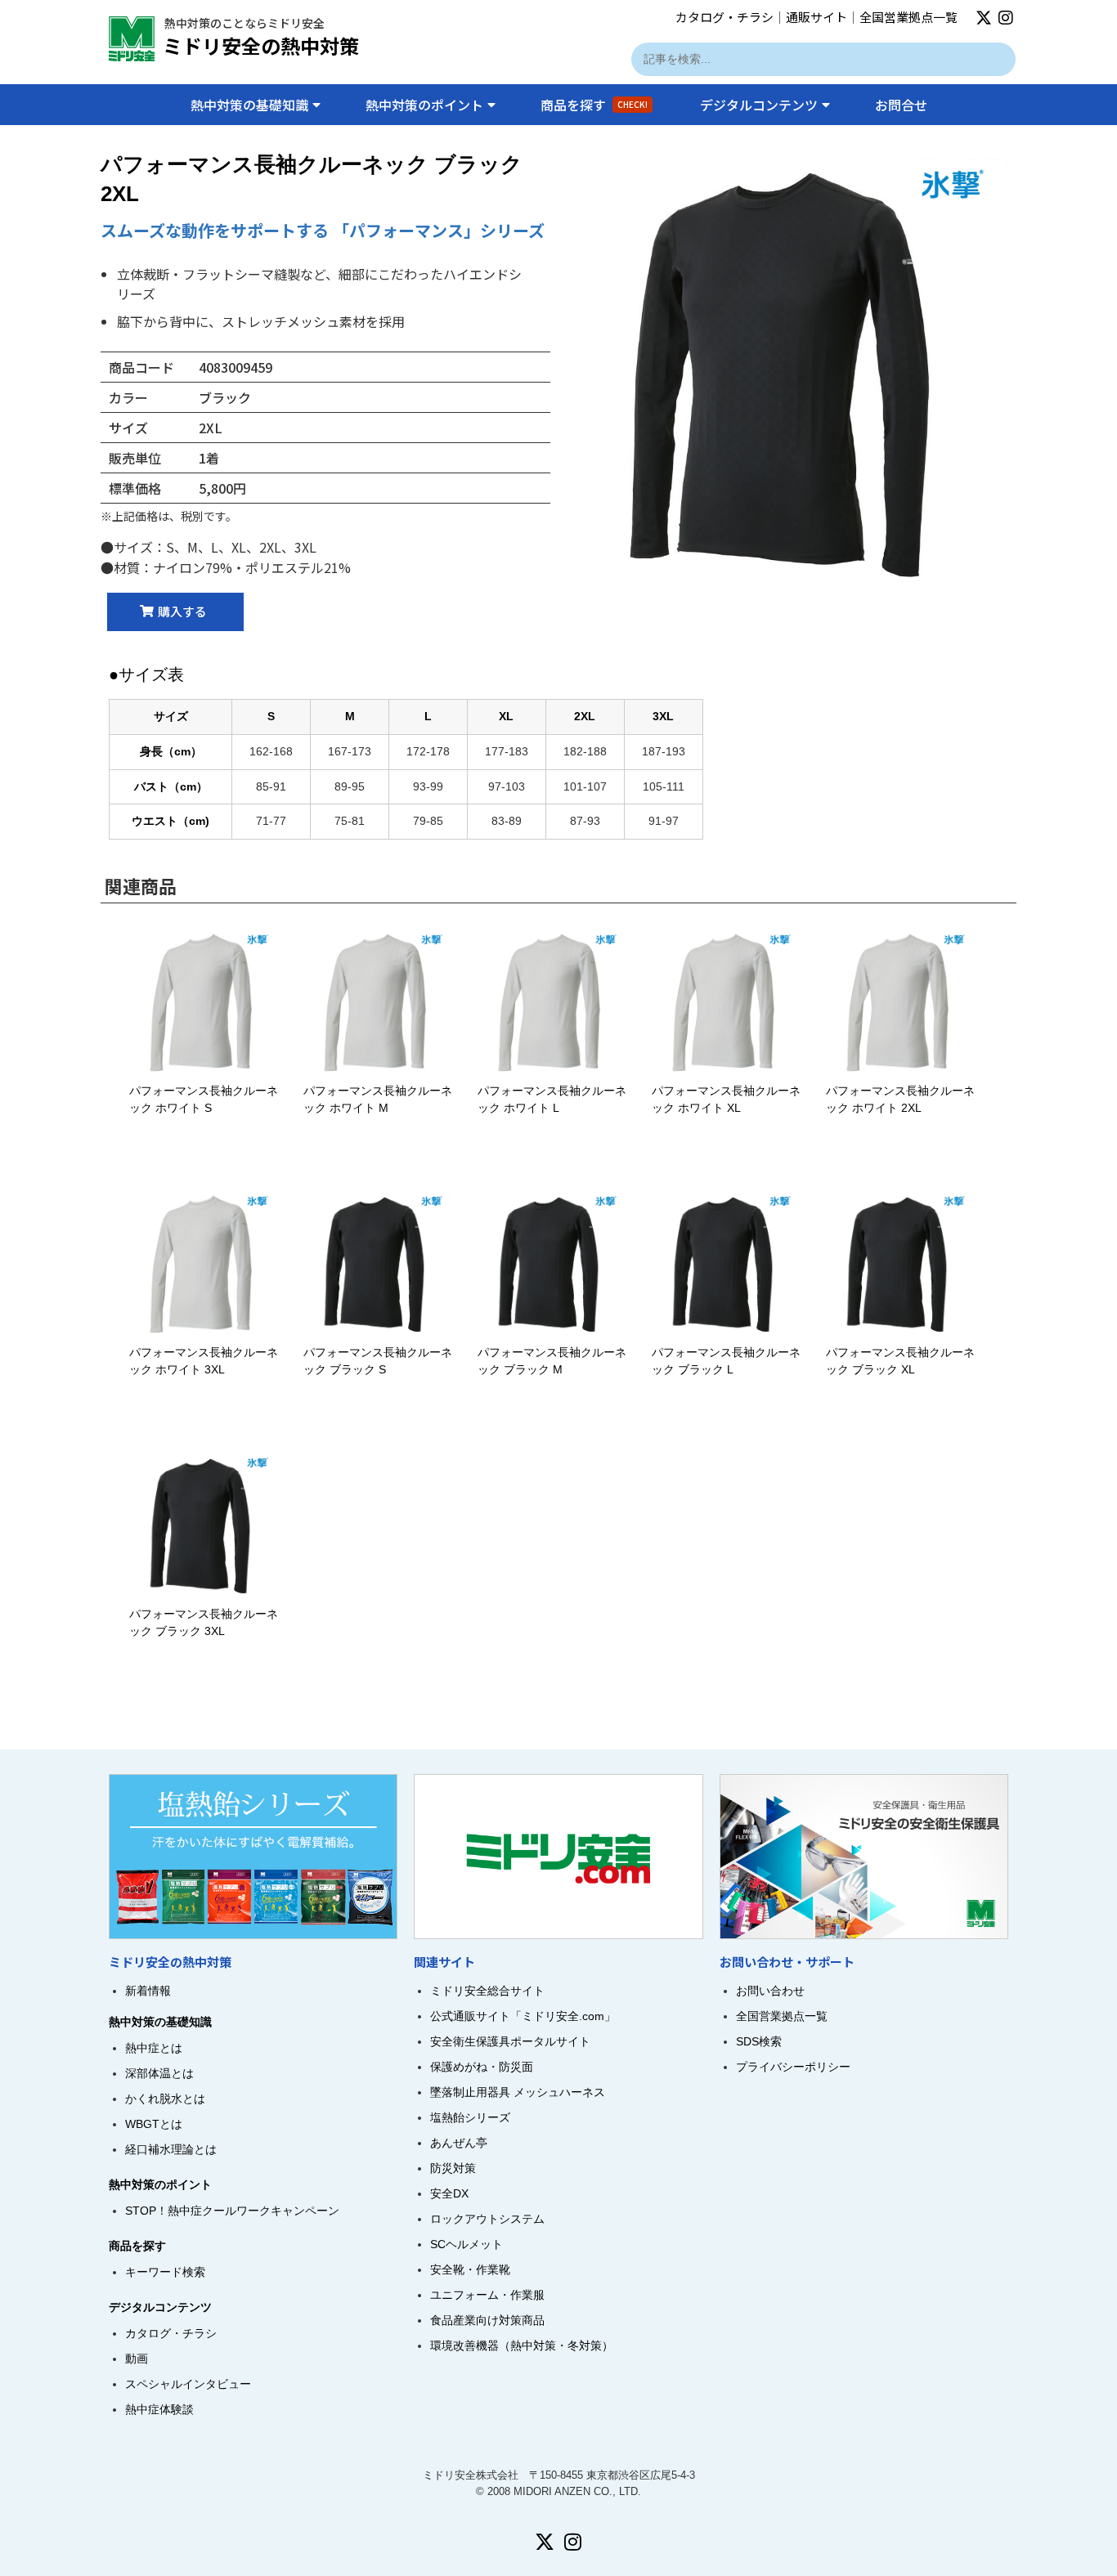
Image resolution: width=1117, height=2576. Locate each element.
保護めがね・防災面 (482, 2067)
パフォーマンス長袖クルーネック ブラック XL (900, 1361)
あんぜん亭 (459, 2143)
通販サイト (816, 17)
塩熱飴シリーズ (470, 2117)
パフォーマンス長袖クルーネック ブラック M (552, 1361)
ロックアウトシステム (487, 2219)
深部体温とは (159, 2073)
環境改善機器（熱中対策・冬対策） (522, 2345)
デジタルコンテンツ (759, 105)
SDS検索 (759, 2041)
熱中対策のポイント (424, 105)
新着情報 (148, 1991)
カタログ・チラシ (724, 17)
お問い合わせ (770, 1991)
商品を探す (594, 105)
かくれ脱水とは (165, 2099)
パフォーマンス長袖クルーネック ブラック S (378, 1361)
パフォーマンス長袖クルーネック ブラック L (726, 1361)
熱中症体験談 (159, 2409)
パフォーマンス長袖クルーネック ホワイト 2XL (900, 1099)
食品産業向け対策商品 (487, 2320)
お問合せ (901, 105)
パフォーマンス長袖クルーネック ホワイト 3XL (204, 1361)
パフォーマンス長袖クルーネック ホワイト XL (726, 1099)
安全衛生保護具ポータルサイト (510, 2041)
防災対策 (453, 2168)
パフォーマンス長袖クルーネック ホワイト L (552, 1099)
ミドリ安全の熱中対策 (261, 45)
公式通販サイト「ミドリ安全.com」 (523, 2016)
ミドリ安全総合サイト (487, 1991)
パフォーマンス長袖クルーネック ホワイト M (378, 1099)
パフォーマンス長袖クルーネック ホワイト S (204, 1099)
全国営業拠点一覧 (908, 17)
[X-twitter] (984, 18)
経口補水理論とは (171, 2149)
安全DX (449, 2193)
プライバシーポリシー (793, 2067)
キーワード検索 (165, 2272)
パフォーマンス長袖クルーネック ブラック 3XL (204, 1622)
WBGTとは (154, 2124)
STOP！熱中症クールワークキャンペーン (232, 2211)
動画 (137, 2359)
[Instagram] (1006, 18)
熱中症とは (154, 2048)
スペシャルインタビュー (188, 2384)
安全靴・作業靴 (470, 2269)
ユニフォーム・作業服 (487, 2295)
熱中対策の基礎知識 (249, 105)
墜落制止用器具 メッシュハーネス (518, 2092)
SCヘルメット (467, 2244)
